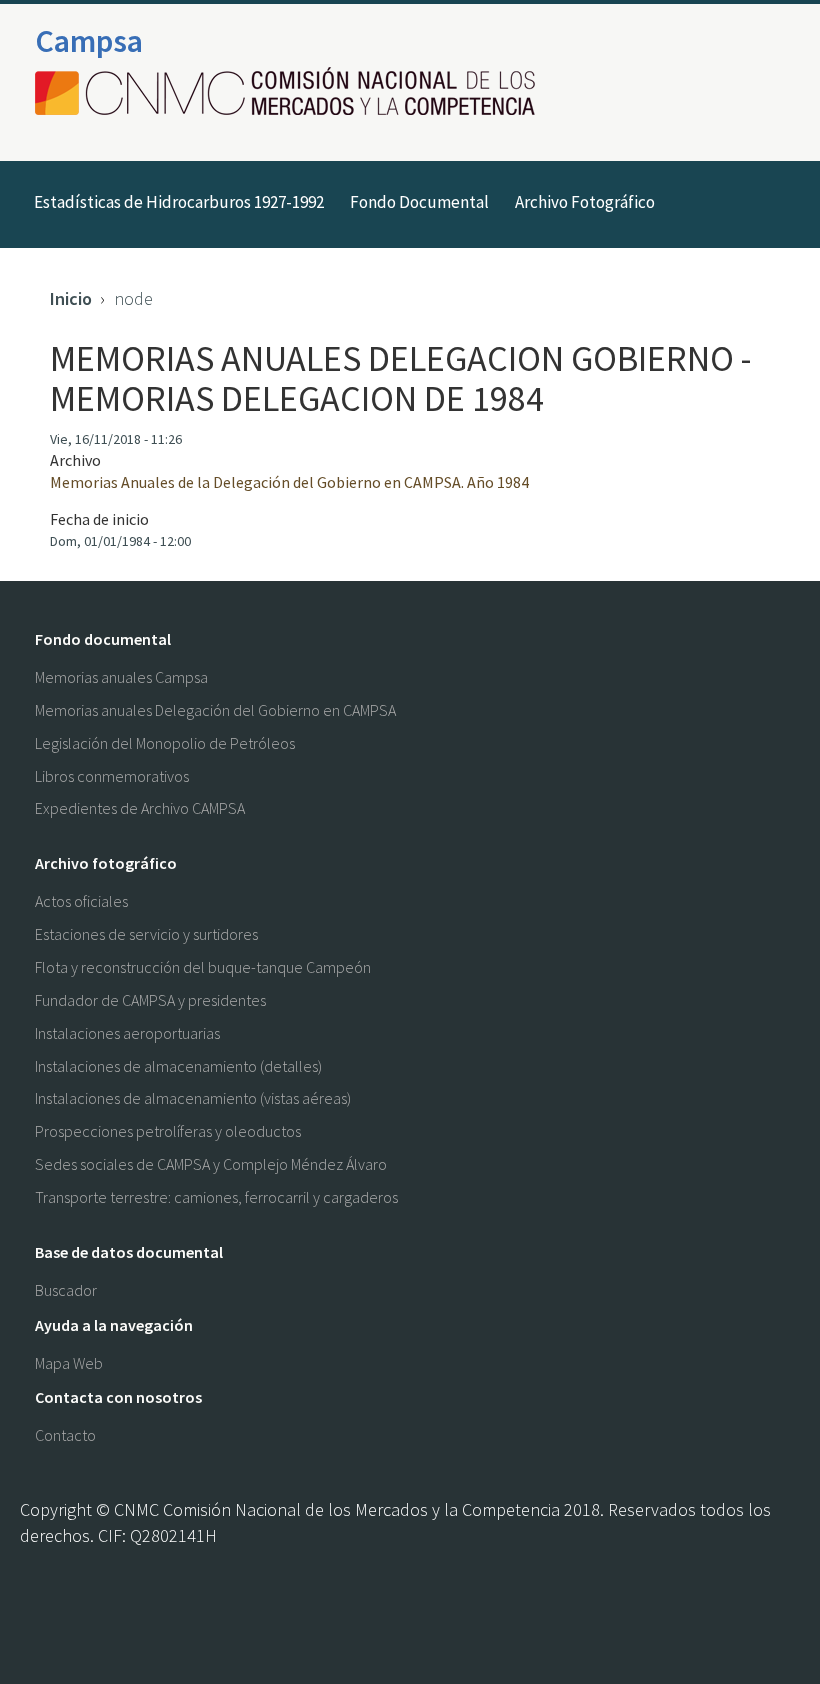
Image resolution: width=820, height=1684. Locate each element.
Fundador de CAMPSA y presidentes (150, 1000)
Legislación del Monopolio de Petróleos (165, 743)
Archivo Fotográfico (585, 202)
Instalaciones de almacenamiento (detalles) (178, 1066)
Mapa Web (69, 1363)
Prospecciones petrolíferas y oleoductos (168, 1131)
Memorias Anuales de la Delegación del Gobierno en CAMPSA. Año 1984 (289, 482)
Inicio (71, 298)
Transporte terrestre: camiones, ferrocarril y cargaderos (216, 1197)
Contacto (65, 1435)
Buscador (66, 1290)
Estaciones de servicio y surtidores (146, 934)
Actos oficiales (81, 901)
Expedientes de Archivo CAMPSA (140, 808)
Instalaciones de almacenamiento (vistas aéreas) (193, 1098)
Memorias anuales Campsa (121, 677)
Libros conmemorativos (112, 776)
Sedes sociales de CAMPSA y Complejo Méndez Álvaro (211, 1164)
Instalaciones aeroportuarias (127, 1033)
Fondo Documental (419, 202)
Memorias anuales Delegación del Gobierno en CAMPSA (215, 710)
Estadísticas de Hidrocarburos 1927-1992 (179, 202)
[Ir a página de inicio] (291, 93)
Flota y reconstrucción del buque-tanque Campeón (203, 967)
